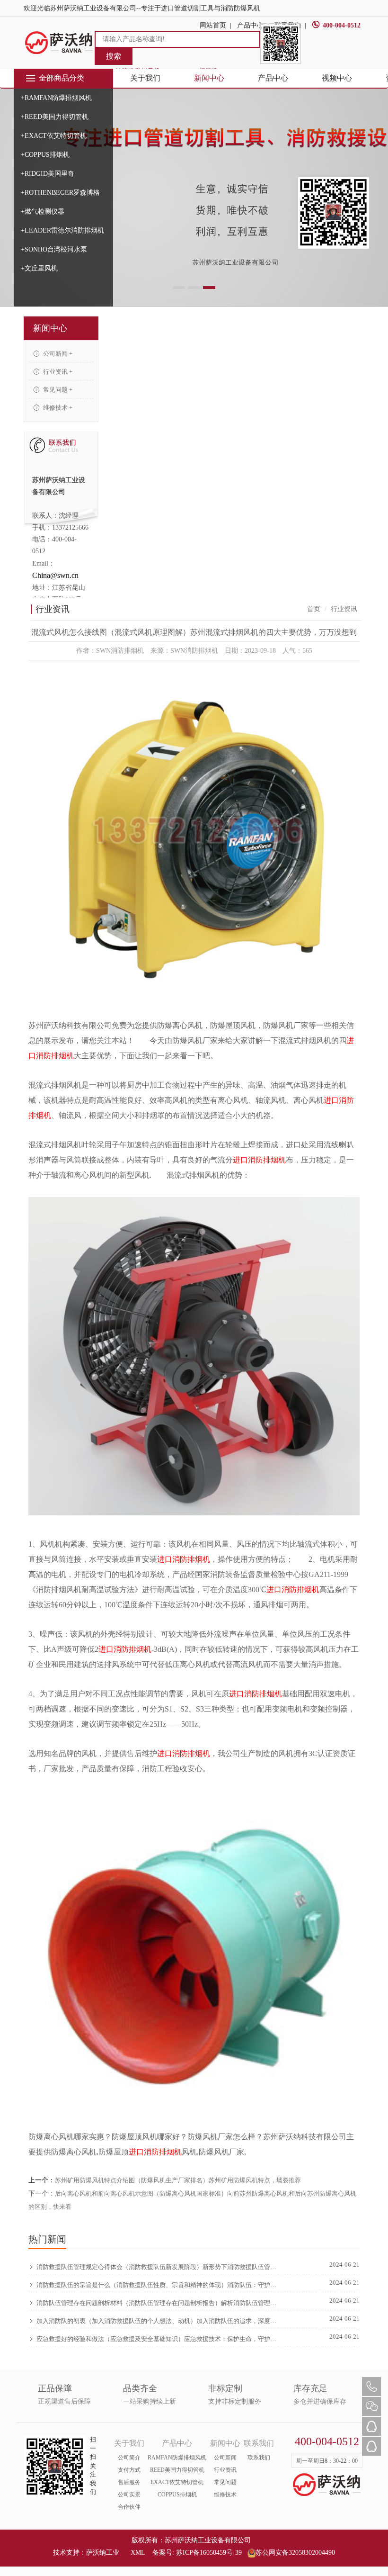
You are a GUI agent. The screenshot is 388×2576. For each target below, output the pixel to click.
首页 (314, 609)
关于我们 (145, 78)
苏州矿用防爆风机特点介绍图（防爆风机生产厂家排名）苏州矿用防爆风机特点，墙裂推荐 (178, 2180)
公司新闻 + (57, 354)
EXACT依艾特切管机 (177, 2482)
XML (138, 2553)
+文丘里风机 (39, 268)
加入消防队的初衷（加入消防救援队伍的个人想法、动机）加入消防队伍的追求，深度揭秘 (157, 2321)
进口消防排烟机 (259, 1160)
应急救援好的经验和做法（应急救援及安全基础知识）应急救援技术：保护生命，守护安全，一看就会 (157, 2339)
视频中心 (337, 78)
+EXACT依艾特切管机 (54, 136)
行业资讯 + (57, 372)
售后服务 (129, 2482)
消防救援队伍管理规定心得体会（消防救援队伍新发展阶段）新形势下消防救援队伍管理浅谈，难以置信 (157, 2267)
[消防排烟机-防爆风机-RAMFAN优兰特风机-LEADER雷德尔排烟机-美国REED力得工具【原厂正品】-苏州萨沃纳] (59, 42)
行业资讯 (225, 2470)
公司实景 (129, 2495)
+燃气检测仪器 (43, 212)
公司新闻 (225, 2458)
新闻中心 (209, 78)
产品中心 (273, 78)
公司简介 (129, 2458)
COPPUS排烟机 (177, 2495)
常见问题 (225, 2482)
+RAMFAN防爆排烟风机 (56, 98)
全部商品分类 (62, 78)
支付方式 (129, 2470)
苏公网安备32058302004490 (295, 2553)
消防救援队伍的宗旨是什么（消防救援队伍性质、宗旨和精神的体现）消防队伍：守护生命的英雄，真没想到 (157, 2285)
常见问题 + (57, 390)
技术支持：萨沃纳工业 (86, 2553)
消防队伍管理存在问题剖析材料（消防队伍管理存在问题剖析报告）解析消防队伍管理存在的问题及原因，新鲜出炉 (157, 2303)
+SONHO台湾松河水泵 (54, 249)
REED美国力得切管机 (177, 2470)
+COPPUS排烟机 (45, 155)
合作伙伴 (129, 2507)
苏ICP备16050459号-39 (209, 2553)
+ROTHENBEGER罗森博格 (60, 193)
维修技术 (225, 2495)
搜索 (114, 56)
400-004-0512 (342, 25)
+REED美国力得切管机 (55, 117)
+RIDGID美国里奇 (48, 174)
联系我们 (259, 2458)
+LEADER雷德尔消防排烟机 (62, 230)
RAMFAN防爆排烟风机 (177, 2458)
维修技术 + (57, 408)
